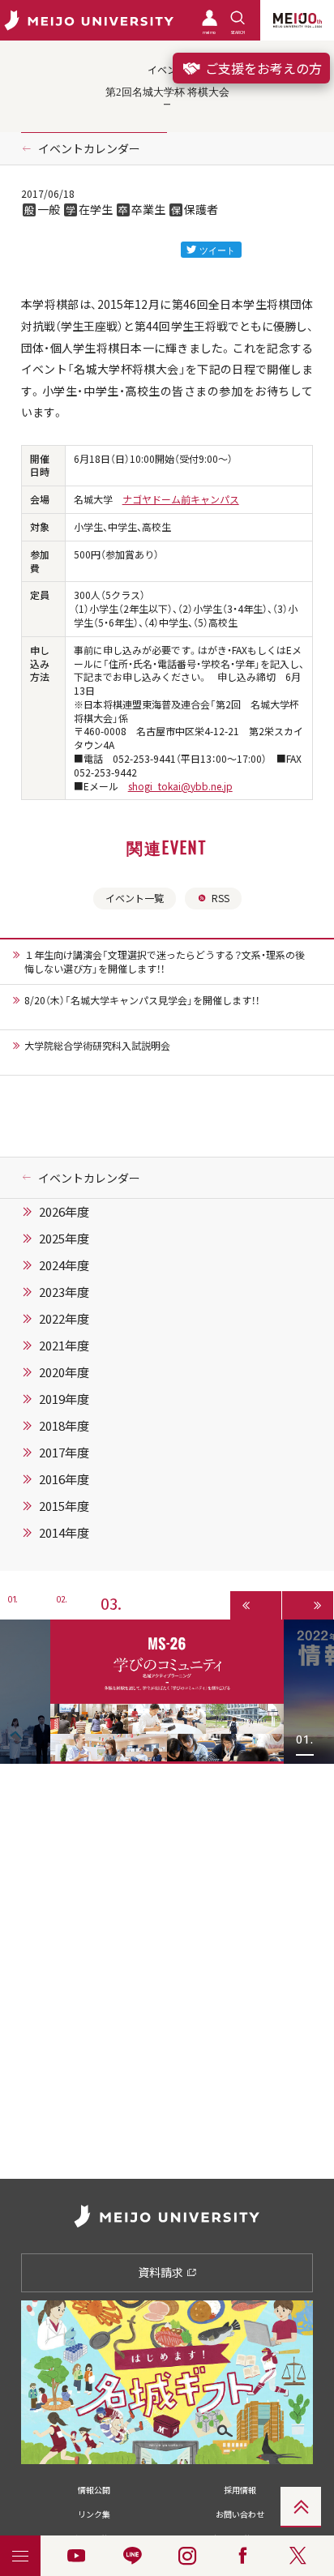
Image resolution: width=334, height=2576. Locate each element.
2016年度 (64, 1479)
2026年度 (64, 1212)
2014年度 (64, 1533)
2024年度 (64, 1265)
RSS (221, 898)
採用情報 (240, 2490)
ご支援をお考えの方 (262, 68)
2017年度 (64, 1453)
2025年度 (64, 1239)
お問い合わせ (240, 2514)
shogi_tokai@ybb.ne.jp (180, 786)
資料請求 (162, 2272)
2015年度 (64, 1506)
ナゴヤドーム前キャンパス (181, 499)
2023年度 (64, 1292)
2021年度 (64, 1346)
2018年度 (64, 1426)
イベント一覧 (135, 898)
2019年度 (64, 1399)
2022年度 (64, 1319)
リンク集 (94, 2514)
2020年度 (64, 1372)
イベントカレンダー (89, 148)
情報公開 (94, 2490)
